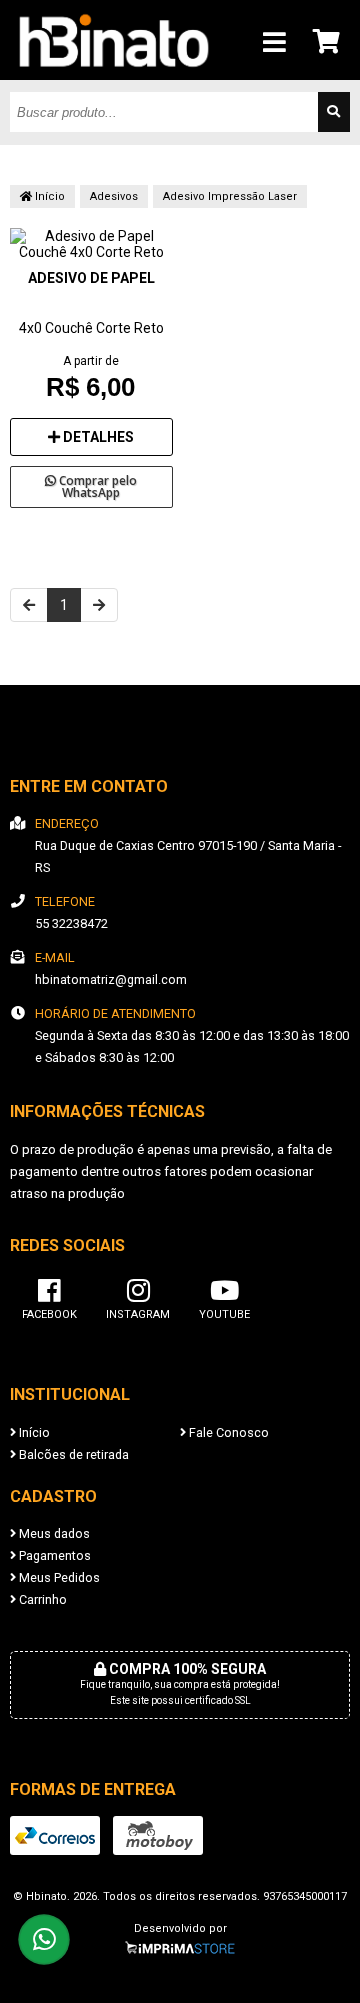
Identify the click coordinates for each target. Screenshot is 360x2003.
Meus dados (53, 1533)
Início (48, 196)
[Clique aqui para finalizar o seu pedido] (327, 40)
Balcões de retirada (72, 1454)
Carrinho (41, 1599)
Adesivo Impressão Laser (230, 196)
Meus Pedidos (58, 1577)
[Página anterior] (29, 605)
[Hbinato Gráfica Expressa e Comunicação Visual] (114, 75)
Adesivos (114, 196)
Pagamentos (53, 1555)
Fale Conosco (227, 1432)
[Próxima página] (99, 605)
